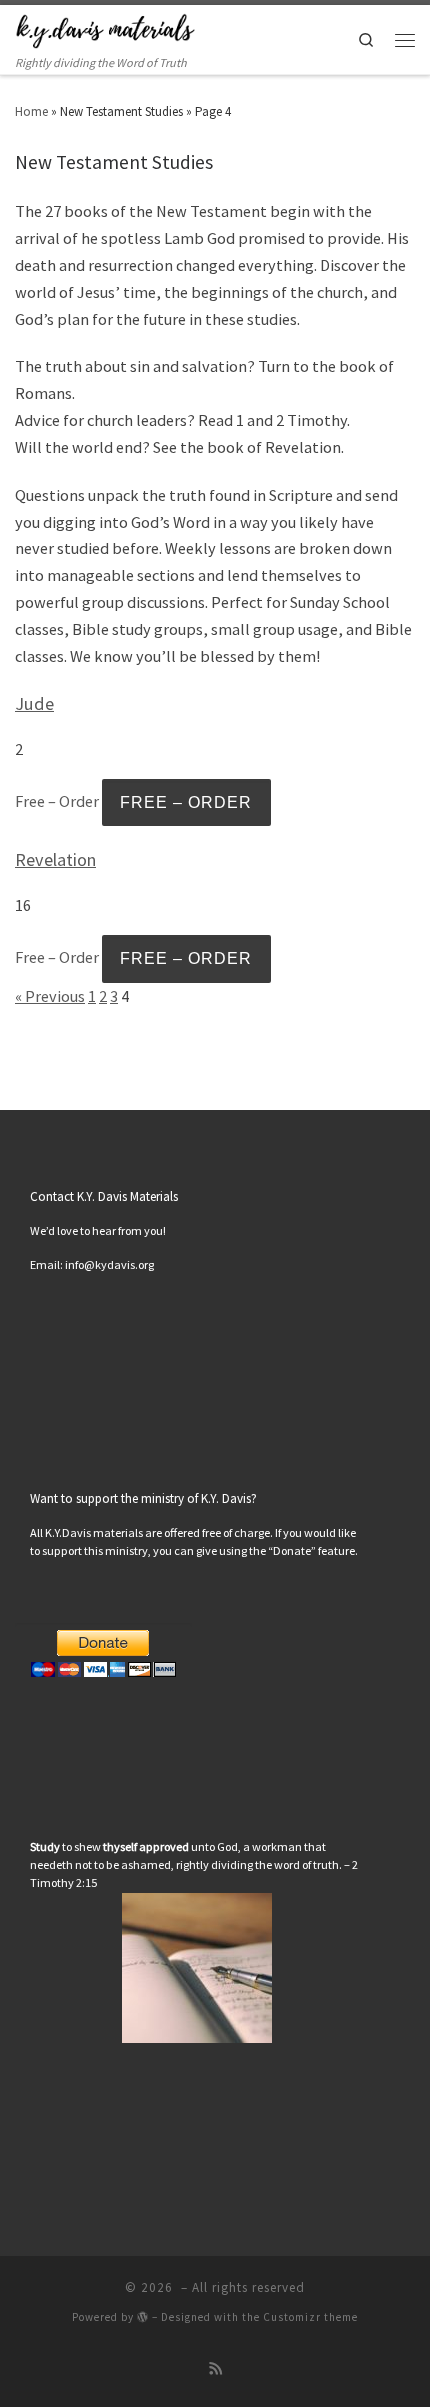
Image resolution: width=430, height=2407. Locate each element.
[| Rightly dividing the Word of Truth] (105, 29)
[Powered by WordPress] (143, 2316)
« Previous (50, 996)
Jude (34, 703)
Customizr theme (310, 2317)
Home (31, 111)
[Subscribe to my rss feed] (215, 2370)
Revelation (55, 859)
